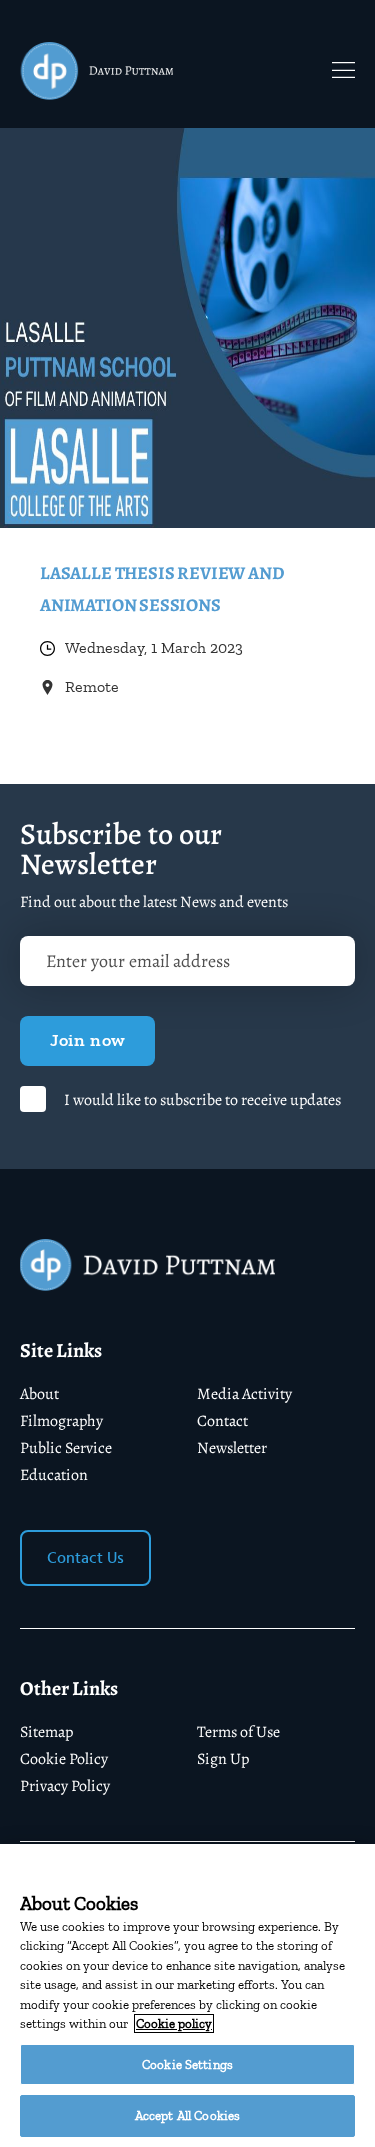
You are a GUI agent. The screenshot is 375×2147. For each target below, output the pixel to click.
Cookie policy (174, 2023)
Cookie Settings (187, 2064)
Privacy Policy (65, 1786)
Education (54, 1475)
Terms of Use (238, 1732)
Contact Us (85, 1558)
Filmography (61, 1421)
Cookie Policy (64, 1759)
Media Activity (244, 1394)
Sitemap (46, 1732)
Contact (222, 1421)
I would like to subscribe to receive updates (202, 1100)
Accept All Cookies (187, 2115)
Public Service (66, 1448)
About (39, 1394)
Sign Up (223, 1759)
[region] (187, 1995)
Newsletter (232, 1448)
